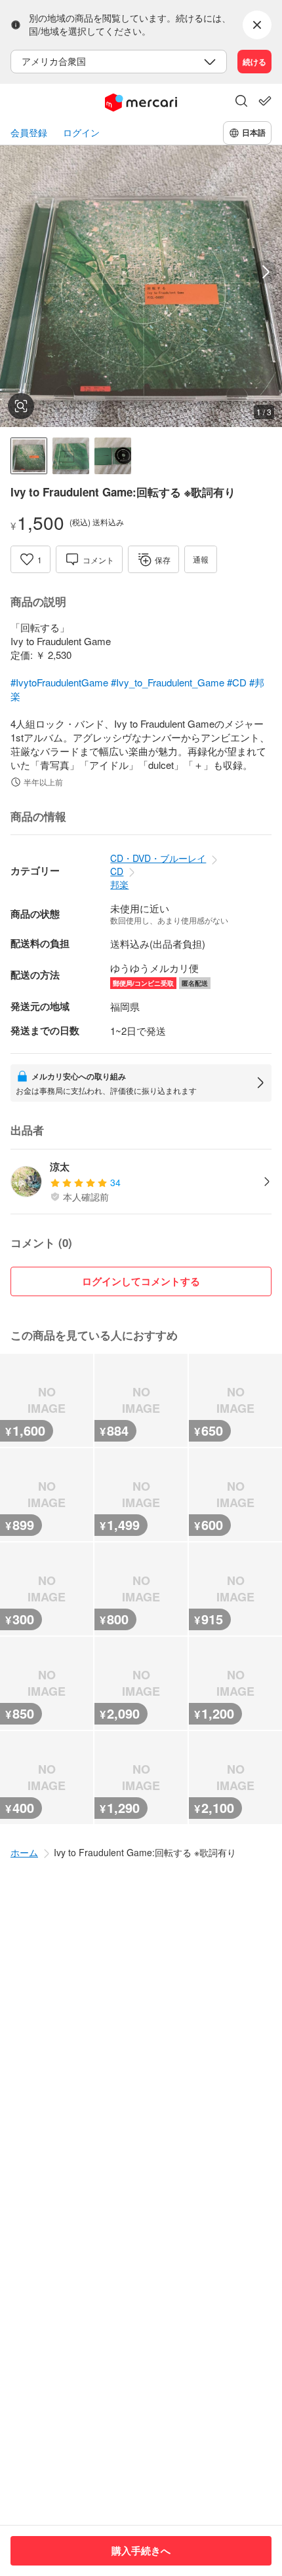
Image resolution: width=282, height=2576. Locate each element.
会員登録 (29, 133)
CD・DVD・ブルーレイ (158, 858)
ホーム (24, 1852)
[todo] (265, 101)
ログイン (81, 133)
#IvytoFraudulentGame (59, 682)
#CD (237, 682)
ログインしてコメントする (141, 1281)
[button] (241, 102)
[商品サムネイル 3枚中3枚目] (113, 456)
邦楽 (119, 884)
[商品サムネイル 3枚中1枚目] (29, 456)
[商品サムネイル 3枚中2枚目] (71, 456)
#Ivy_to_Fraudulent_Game (168, 682)
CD (117, 871)
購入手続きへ (141, 2550)
